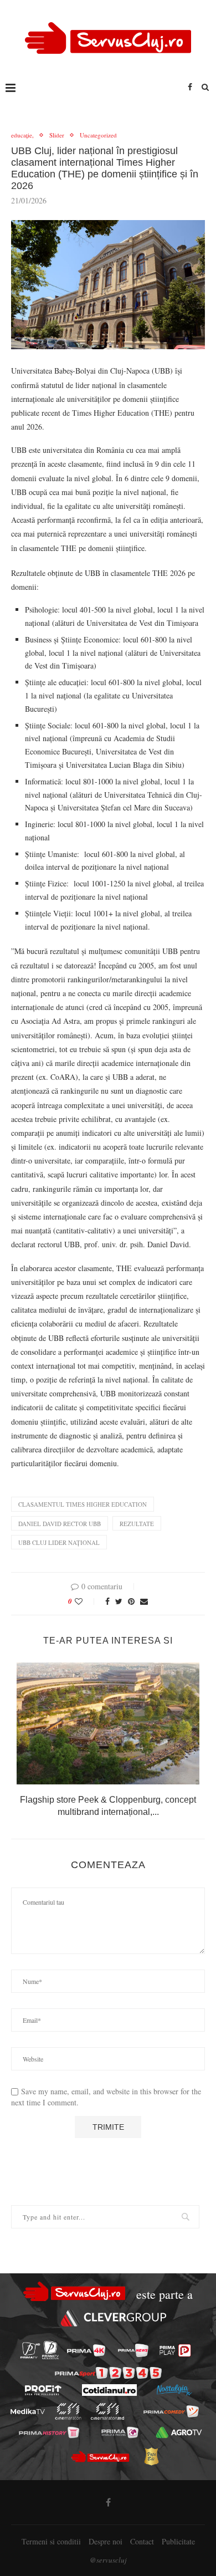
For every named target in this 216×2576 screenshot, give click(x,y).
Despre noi (106, 2541)
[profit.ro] (43, 2390)
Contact (142, 2541)
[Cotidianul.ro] (109, 2390)
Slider (57, 135)
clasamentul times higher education (83, 1504)
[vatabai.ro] (151, 2456)
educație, (22, 135)
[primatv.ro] (30, 2350)
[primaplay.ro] (175, 2350)
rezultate (137, 1524)
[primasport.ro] (108, 2373)
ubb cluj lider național (59, 1542)
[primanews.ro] (133, 2350)
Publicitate (178, 2541)
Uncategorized (98, 135)
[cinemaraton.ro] (68, 2411)
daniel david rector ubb (60, 1524)
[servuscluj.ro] (100, 2456)
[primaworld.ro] (120, 2432)
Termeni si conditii (51, 2541)
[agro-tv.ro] (179, 2432)
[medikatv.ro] (28, 2411)
